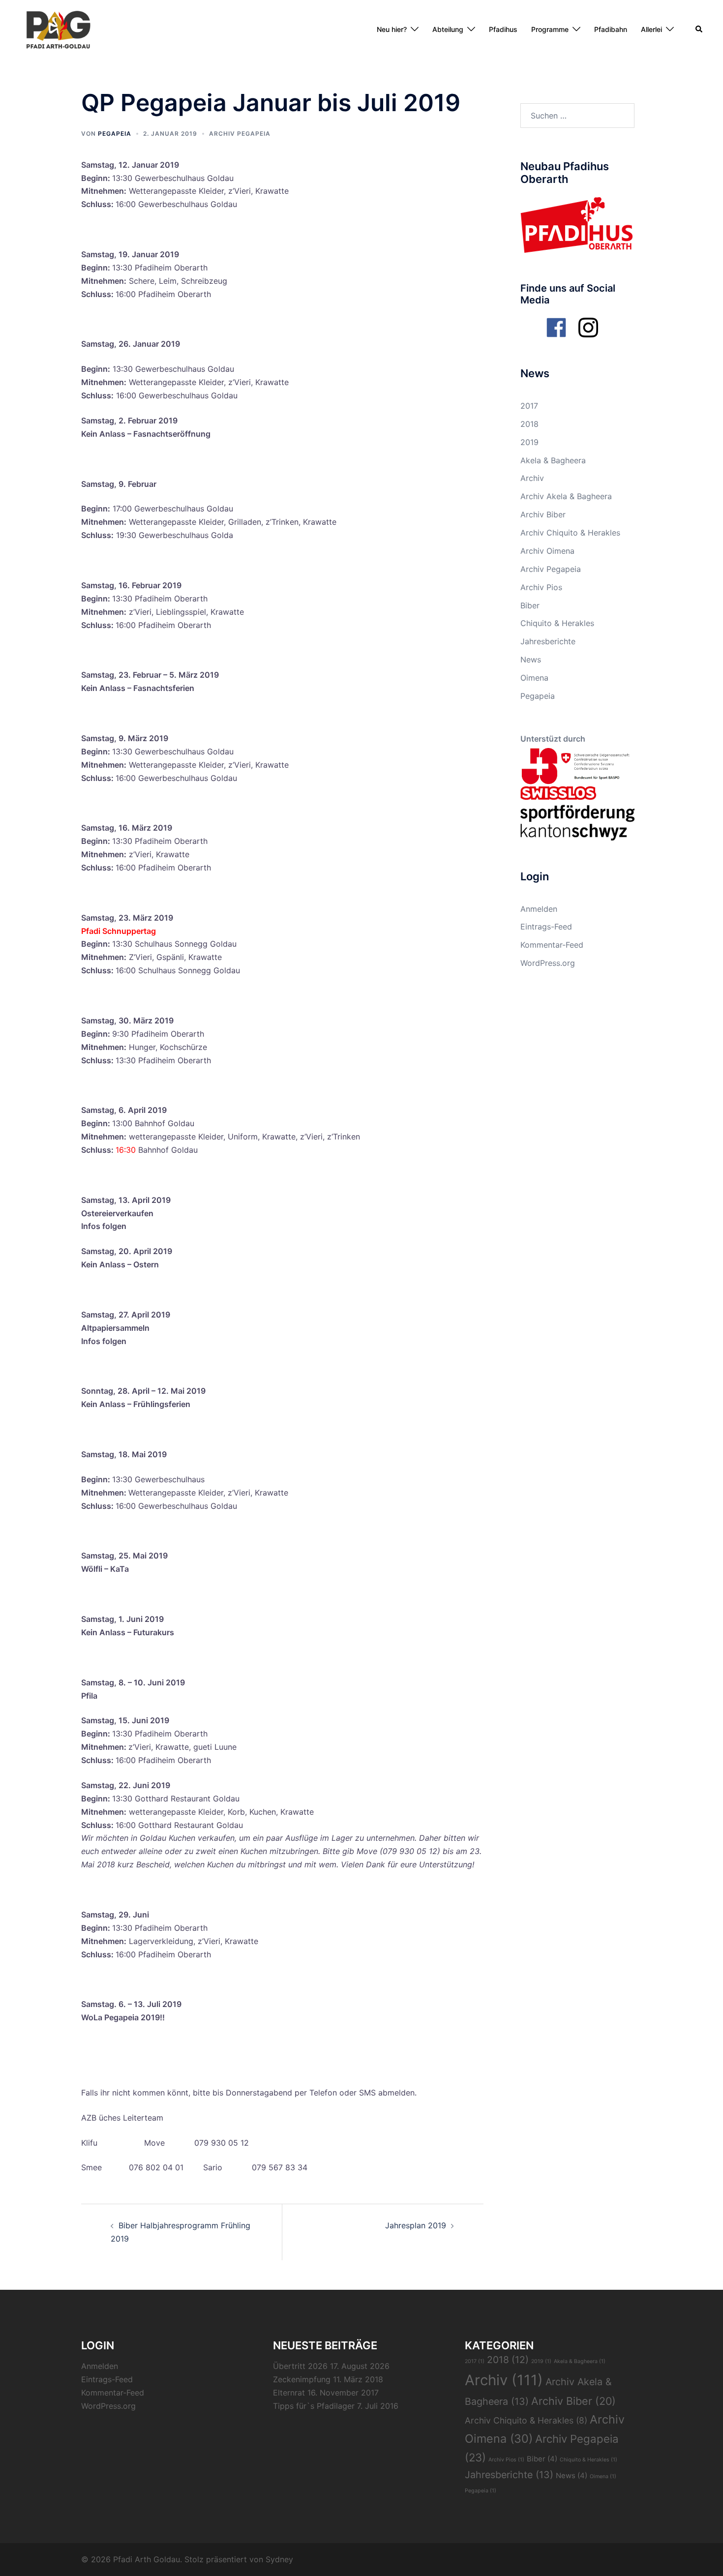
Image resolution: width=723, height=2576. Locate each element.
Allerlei (651, 29)
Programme (550, 29)
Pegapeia (115, 134)
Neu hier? (392, 29)
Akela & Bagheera (553, 460)
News (531, 659)
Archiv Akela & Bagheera (566, 496)
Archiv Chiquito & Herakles (570, 533)
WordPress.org (548, 963)
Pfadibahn (611, 29)
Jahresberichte (548, 641)
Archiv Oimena (547, 551)
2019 (529, 442)
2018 (529, 424)
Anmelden (539, 909)
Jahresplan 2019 (416, 2225)
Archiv (532, 478)
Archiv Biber (543, 514)
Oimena (534, 678)
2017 (529, 406)
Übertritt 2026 (300, 2366)
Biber (530, 605)
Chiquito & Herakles (557, 623)
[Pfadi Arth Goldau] (58, 29)
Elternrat (289, 2393)
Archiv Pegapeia (240, 134)
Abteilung (448, 29)
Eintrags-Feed (546, 927)
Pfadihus (503, 29)
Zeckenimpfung (302, 2379)
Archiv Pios (541, 587)
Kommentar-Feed (552, 945)
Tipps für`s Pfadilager (314, 2406)
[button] (699, 30)
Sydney (279, 2559)
